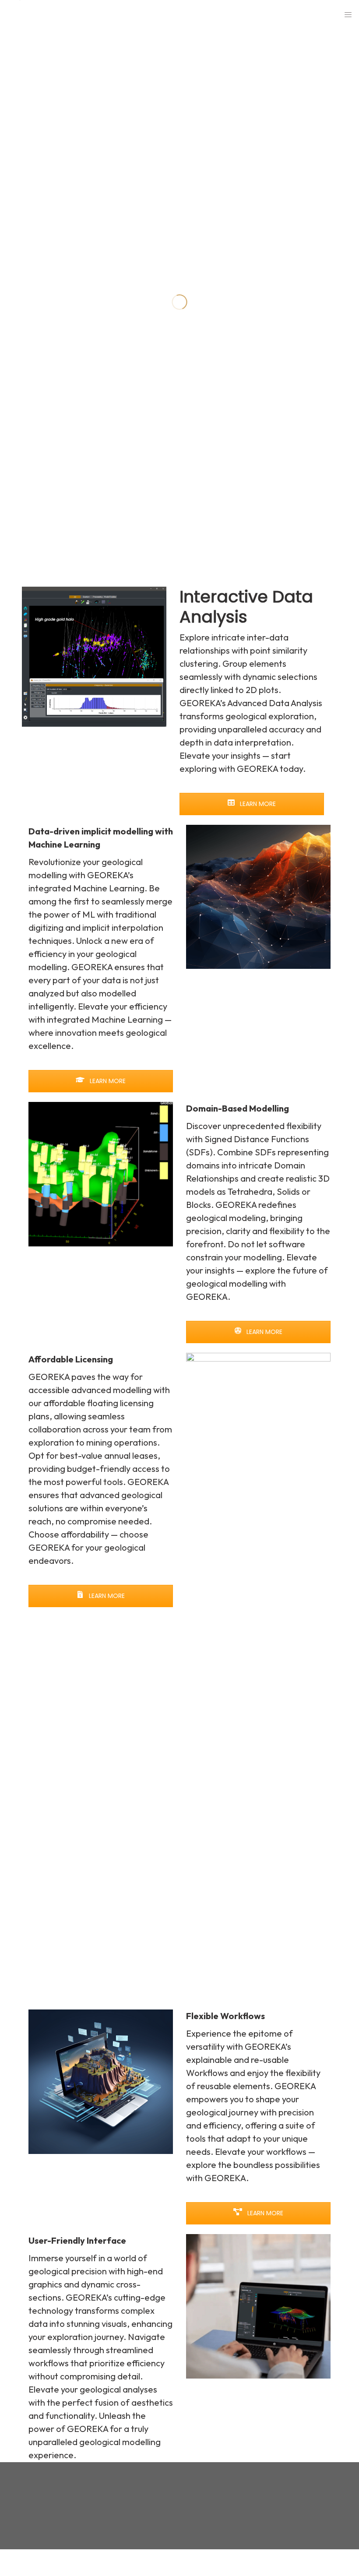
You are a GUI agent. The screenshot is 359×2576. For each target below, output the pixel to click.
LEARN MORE (257, 804)
